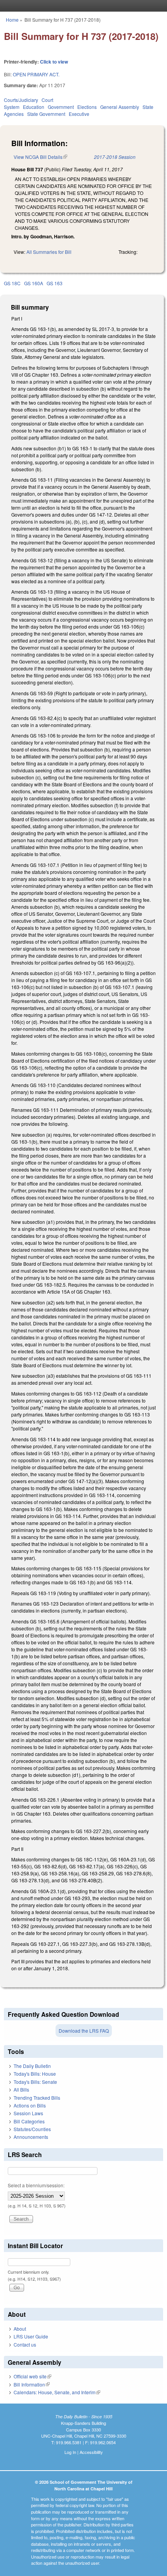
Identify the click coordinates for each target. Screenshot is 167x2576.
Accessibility (91, 2452)
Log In (70, 2452)
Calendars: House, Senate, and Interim (57, 2392)
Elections (87, 107)
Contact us (25, 2344)
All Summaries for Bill (49, 252)
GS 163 (55, 283)
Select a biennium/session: (36, 2185)
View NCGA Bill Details (40, 157)
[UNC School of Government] (82, 6)
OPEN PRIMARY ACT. (36, 74)
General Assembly (120, 107)
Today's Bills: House (35, 2074)
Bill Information (32, 2384)
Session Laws (28, 2113)
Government (61, 107)
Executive (79, 114)
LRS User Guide (31, 2336)
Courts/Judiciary (21, 100)
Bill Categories (29, 2121)
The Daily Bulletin (32, 2066)
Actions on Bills (30, 2105)
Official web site (32, 2376)
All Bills (21, 2089)
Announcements (31, 2137)
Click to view (54, 62)
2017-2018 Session (115, 157)
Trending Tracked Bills (37, 2098)
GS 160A (34, 283)
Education (34, 107)
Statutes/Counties (32, 2129)
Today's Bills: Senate (35, 2082)
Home (12, 20)
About (20, 2329)
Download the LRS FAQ (84, 2031)
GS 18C (12, 283)
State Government (46, 114)
